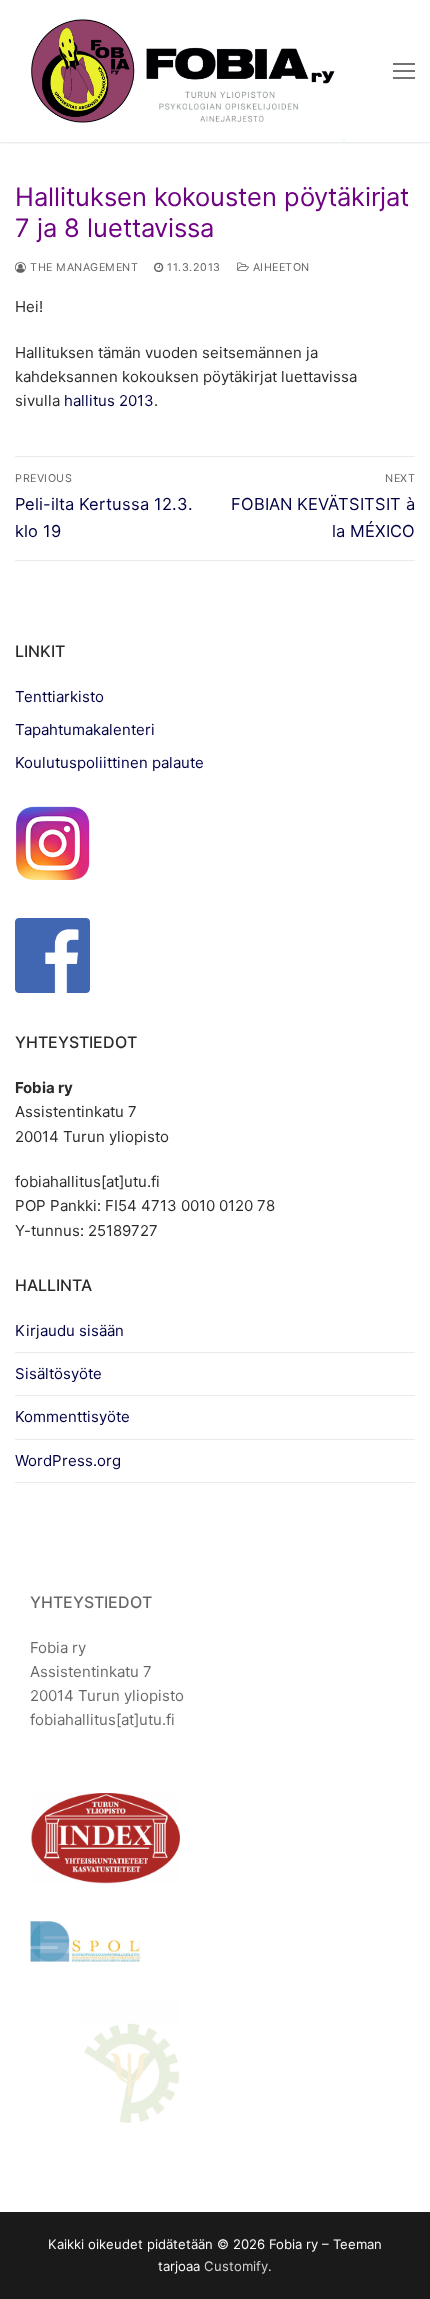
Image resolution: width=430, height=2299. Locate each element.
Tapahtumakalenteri (85, 729)
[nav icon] (404, 71)
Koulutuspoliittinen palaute (109, 762)
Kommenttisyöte (72, 1416)
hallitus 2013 (109, 400)
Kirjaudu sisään (69, 1330)
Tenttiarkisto (59, 696)
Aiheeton (279, 267)
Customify (236, 2266)
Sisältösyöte (58, 1373)
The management (82, 267)
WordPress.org (68, 1460)
